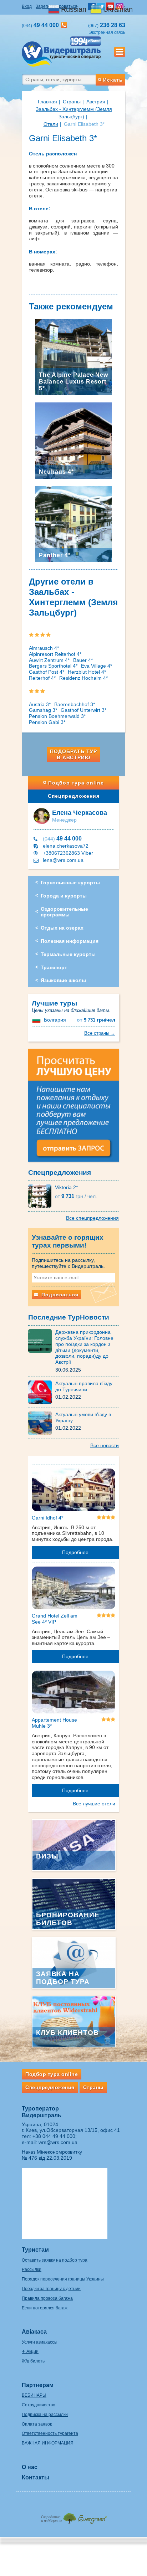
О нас (30, 2467)
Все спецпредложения (92, 1218)
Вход (27, 6)
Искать (113, 80)
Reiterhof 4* (42, 678)
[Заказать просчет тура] (73, 1108)
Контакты (36, 2477)
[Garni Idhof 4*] (73, 1491)
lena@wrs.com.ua (63, 860)
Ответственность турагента (50, 2433)
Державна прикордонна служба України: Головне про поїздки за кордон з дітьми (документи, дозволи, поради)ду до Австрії (84, 1347)
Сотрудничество (39, 2405)
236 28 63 (107, 25)
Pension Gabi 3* (47, 722)
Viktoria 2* (66, 1187)
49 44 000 (62, 839)
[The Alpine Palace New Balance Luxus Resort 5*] (73, 357)
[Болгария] (37, 1020)
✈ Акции (30, 2351)
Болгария (55, 1020)
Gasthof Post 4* (47, 672)
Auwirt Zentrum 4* (49, 660)
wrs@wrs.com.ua (58, 2142)
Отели (51, 124)
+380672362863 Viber (68, 853)
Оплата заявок (37, 2424)
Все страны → (100, 1033)
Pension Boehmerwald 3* (57, 716)
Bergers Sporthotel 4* (53, 666)
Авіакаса (34, 2332)
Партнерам (38, 2385)
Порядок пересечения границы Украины (63, 2279)
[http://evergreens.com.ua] (73, 2516)
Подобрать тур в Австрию (73, 754)
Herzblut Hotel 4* (87, 672)
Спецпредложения (74, 796)
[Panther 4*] (73, 524)
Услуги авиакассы (40, 2342)
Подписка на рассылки (45, 2415)
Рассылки (32, 2269)
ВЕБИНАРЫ (34, 2395)
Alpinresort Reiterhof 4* (55, 654)
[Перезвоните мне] (64, 25)
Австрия (96, 102)
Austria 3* (40, 704)
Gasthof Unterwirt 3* (83, 710)
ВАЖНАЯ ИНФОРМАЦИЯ (48, 2443)
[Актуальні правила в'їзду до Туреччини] (42, 1392)
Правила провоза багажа (47, 2298)
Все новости (105, 1445)
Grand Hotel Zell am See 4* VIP (55, 1619)
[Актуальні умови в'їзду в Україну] (42, 1423)
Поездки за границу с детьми (51, 2289)
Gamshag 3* (43, 710)
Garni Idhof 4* (47, 1518)
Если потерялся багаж (45, 2308)
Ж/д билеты (34, 2361)
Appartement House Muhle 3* (54, 1723)
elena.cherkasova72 (66, 846)
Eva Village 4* (97, 666)
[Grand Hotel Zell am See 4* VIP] (73, 1589)
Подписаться (59, 1295)
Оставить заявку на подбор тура (55, 2260)
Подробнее (75, 1552)
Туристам (35, 2250)
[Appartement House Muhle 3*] (73, 1693)
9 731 (96, 1020)
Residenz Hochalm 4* (83, 678)
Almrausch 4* (44, 648)
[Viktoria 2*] (42, 1196)
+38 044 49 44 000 (54, 2136)
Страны (72, 102)
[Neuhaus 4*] (73, 440)
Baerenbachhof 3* (75, 704)
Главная (47, 102)
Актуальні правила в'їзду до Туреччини (84, 1386)
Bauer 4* (83, 660)
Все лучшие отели (94, 1804)
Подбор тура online (76, 783)
